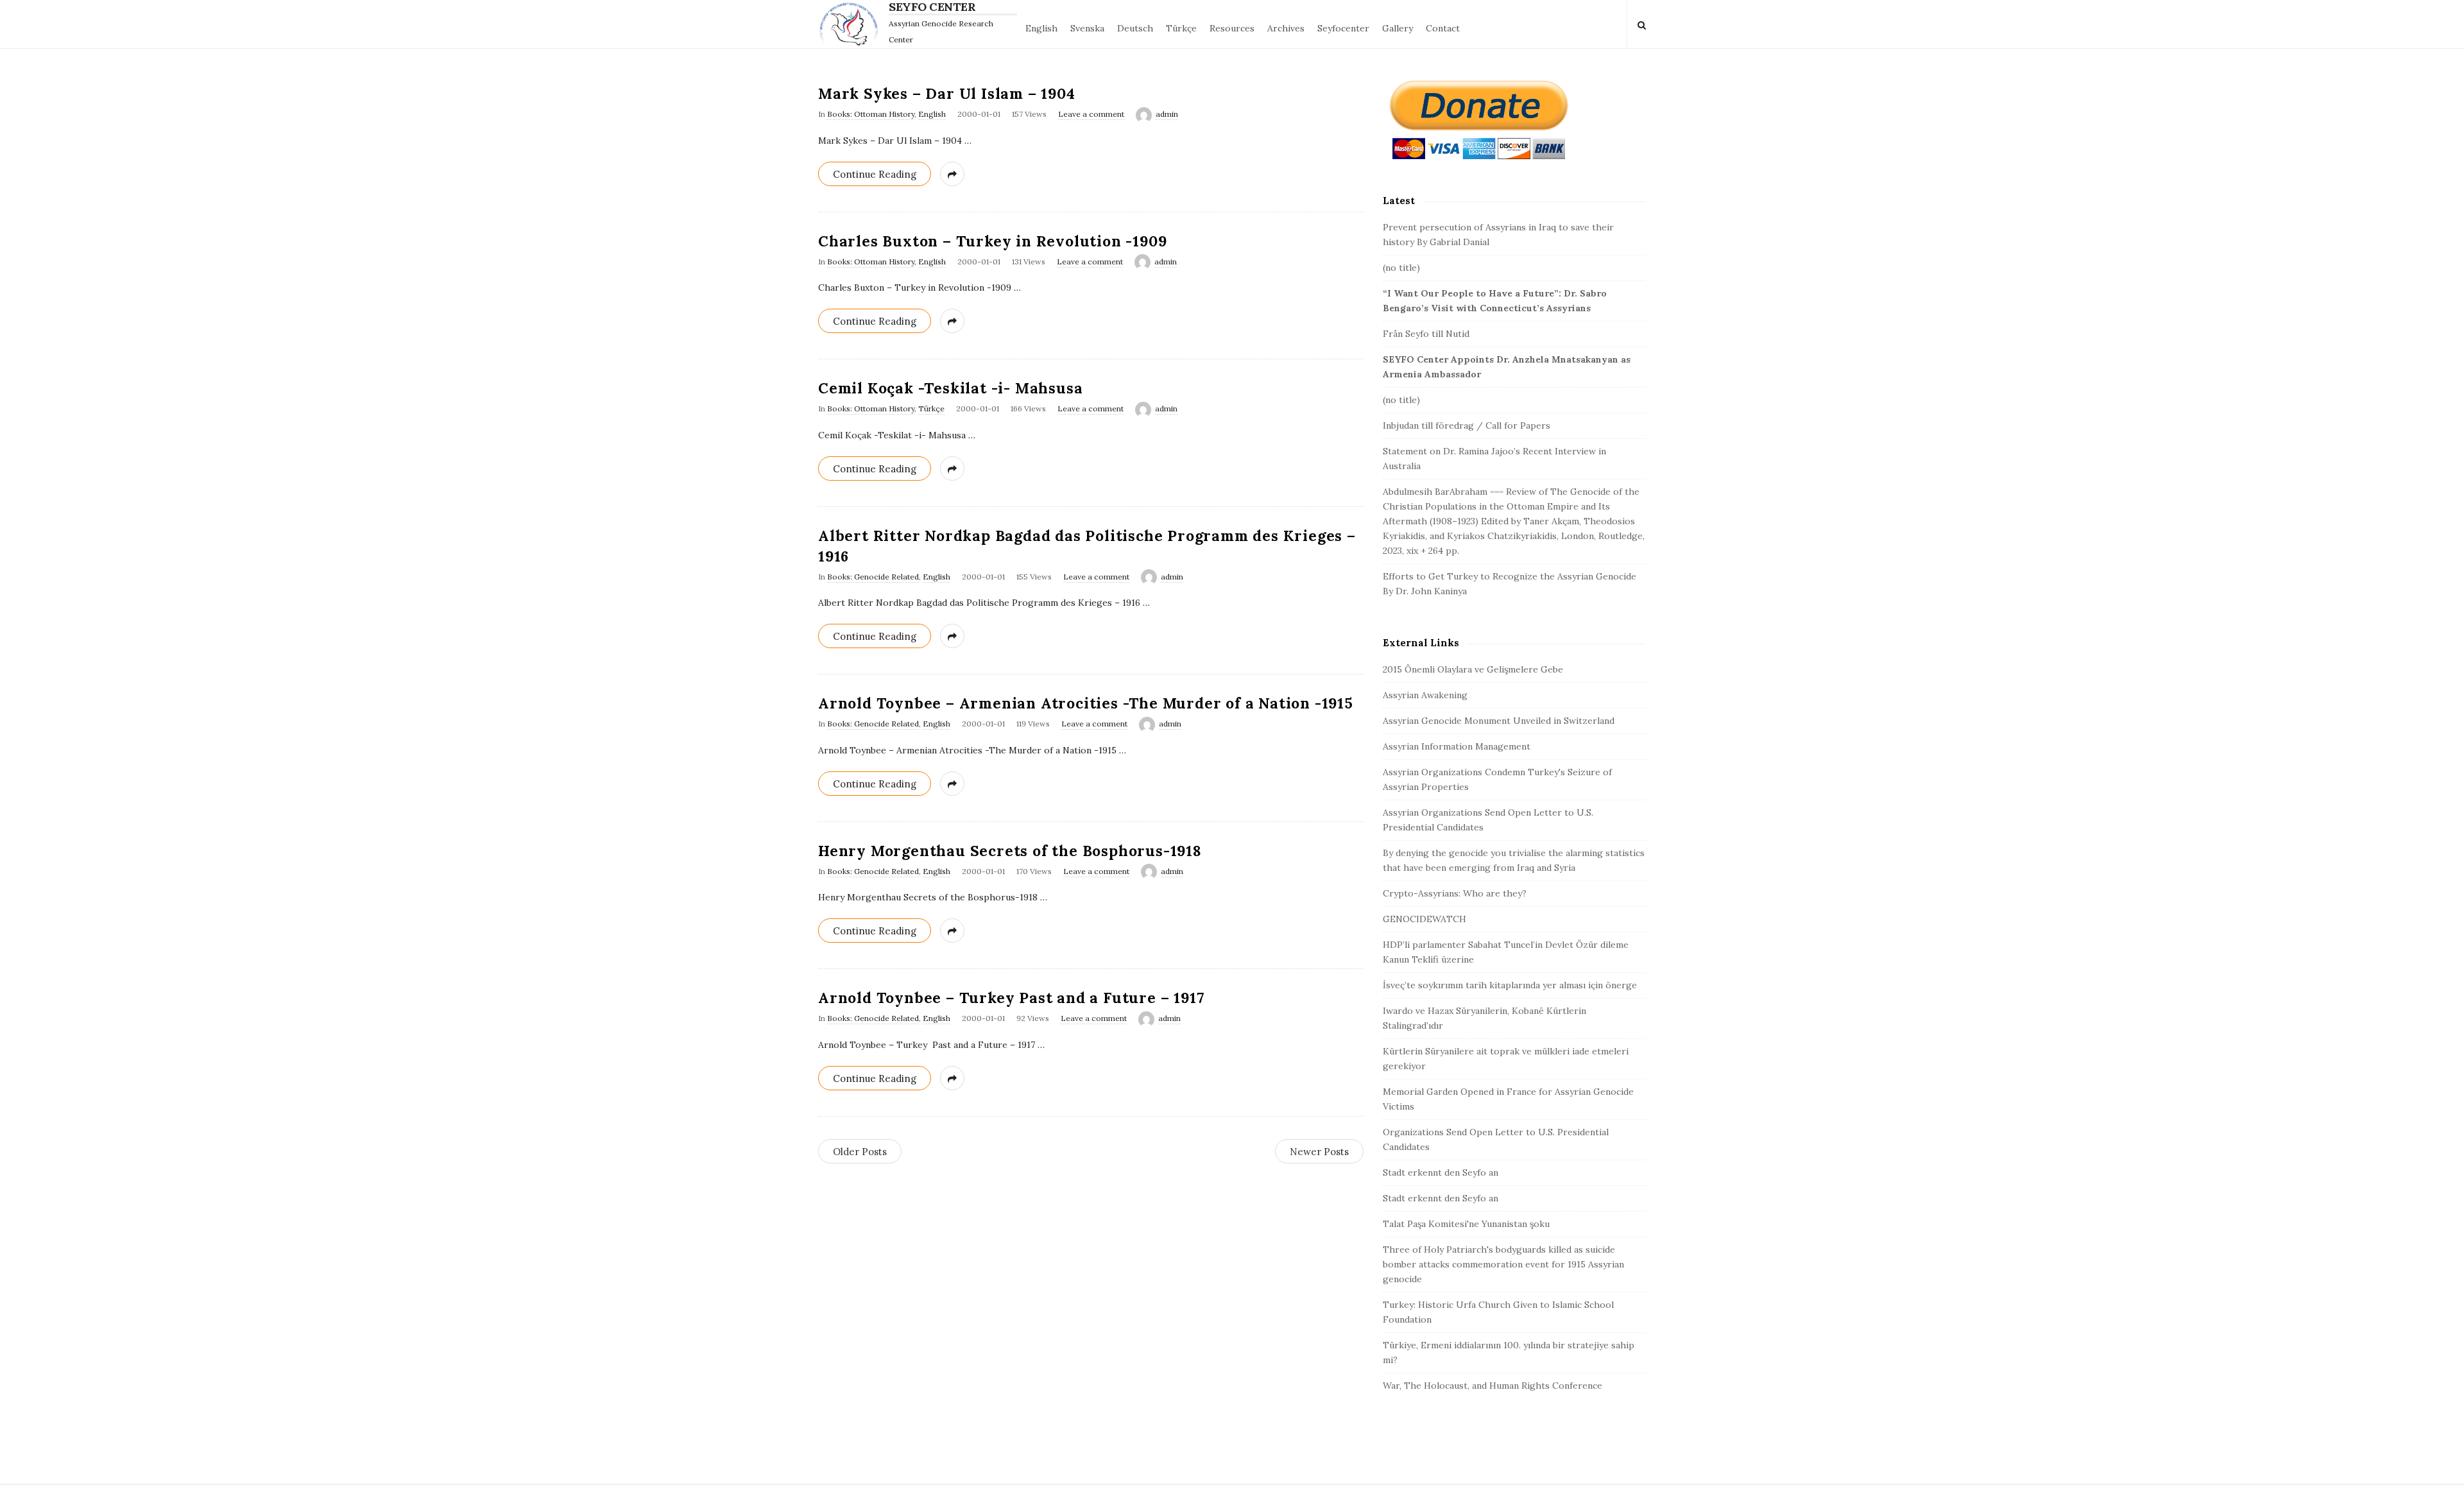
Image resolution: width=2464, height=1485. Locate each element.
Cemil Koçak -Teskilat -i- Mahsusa (950, 388)
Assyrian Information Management (1457, 746)
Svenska (1087, 28)
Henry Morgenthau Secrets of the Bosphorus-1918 (1010, 851)
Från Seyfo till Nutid (1426, 334)
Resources (1232, 28)
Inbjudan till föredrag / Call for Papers (1467, 425)
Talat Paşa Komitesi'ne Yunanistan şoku (1466, 1224)
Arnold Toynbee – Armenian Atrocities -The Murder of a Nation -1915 (1086, 703)
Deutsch (1135, 28)
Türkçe (1181, 28)
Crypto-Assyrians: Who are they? (1455, 893)
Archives (1286, 28)
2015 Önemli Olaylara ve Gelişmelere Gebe (1473, 669)
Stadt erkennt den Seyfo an (1441, 1172)
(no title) (1401, 268)
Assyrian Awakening (1425, 695)
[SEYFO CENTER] (852, 24)
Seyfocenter (1343, 28)
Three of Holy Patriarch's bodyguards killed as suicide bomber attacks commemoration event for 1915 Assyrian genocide (1503, 1264)
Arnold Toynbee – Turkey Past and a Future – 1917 (1011, 998)
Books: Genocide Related (873, 577)
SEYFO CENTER (932, 7)
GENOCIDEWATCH (1425, 919)
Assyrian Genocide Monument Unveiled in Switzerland (1499, 721)
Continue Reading (875, 174)
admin (1167, 114)
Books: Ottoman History (871, 114)
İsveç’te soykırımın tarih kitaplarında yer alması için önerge (1510, 985)
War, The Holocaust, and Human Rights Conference (1493, 1386)
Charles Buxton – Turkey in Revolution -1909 (992, 241)
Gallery (1398, 28)
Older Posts (860, 1152)
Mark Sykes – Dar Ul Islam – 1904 (947, 93)
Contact (1443, 28)
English (1041, 28)
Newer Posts (1319, 1152)
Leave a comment (1091, 114)
